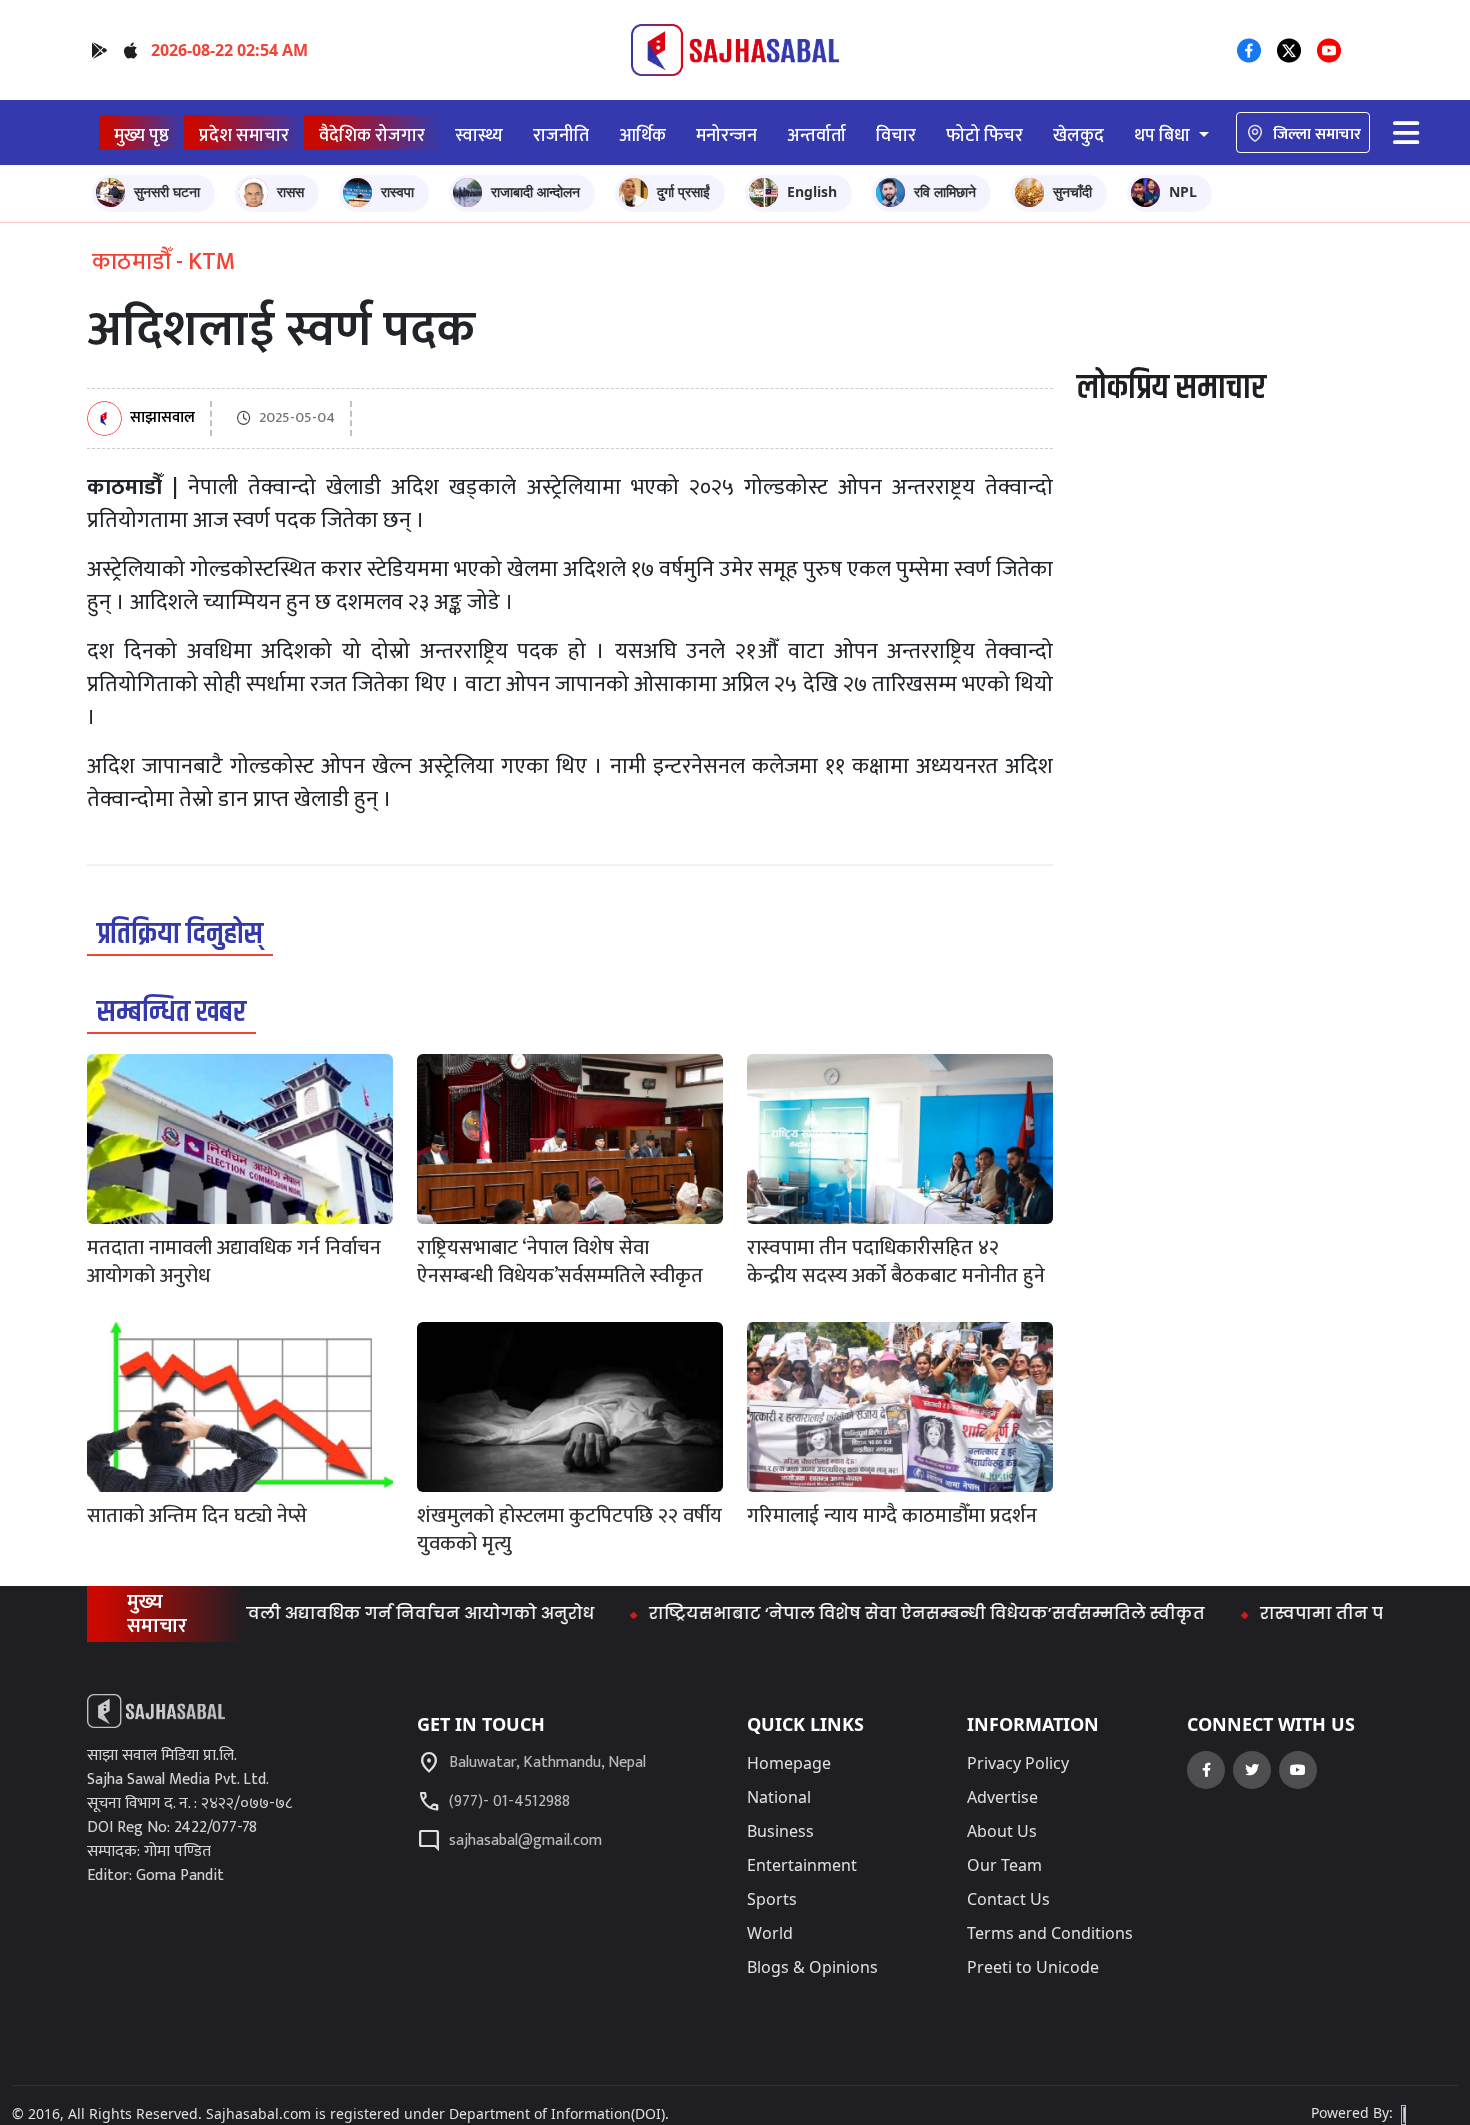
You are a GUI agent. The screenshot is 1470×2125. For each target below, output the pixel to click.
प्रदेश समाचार (244, 135)
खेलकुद (1078, 135)
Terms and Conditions (1050, 1933)
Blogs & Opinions (812, 1967)
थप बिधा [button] (1164, 135)
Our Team (1004, 1865)
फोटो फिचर (984, 135)
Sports (772, 1899)
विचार (896, 135)
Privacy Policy (1018, 1763)
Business (780, 1831)
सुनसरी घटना (167, 191)
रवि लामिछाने (945, 191)
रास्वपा (397, 191)
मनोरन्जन (726, 135)
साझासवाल (162, 418)
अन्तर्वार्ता (816, 135)
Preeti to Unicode (1033, 1967)
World (770, 1933)
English (812, 191)
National (779, 1797)
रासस (290, 191)
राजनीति (561, 135)
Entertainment (802, 1865)
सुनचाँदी (1072, 191)
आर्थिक (642, 135)
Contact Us (1008, 1899)
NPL (1183, 191)
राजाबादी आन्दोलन (535, 191)
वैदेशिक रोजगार (372, 135)
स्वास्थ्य (479, 135)
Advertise (1002, 1797)
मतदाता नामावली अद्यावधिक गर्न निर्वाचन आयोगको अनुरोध (323, 1613)
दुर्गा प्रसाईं (683, 191)
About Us (1002, 1831)
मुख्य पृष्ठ (141, 135)
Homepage (789, 1763)
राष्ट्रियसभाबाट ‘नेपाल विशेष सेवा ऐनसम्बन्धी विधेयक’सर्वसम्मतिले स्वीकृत (882, 1613)
